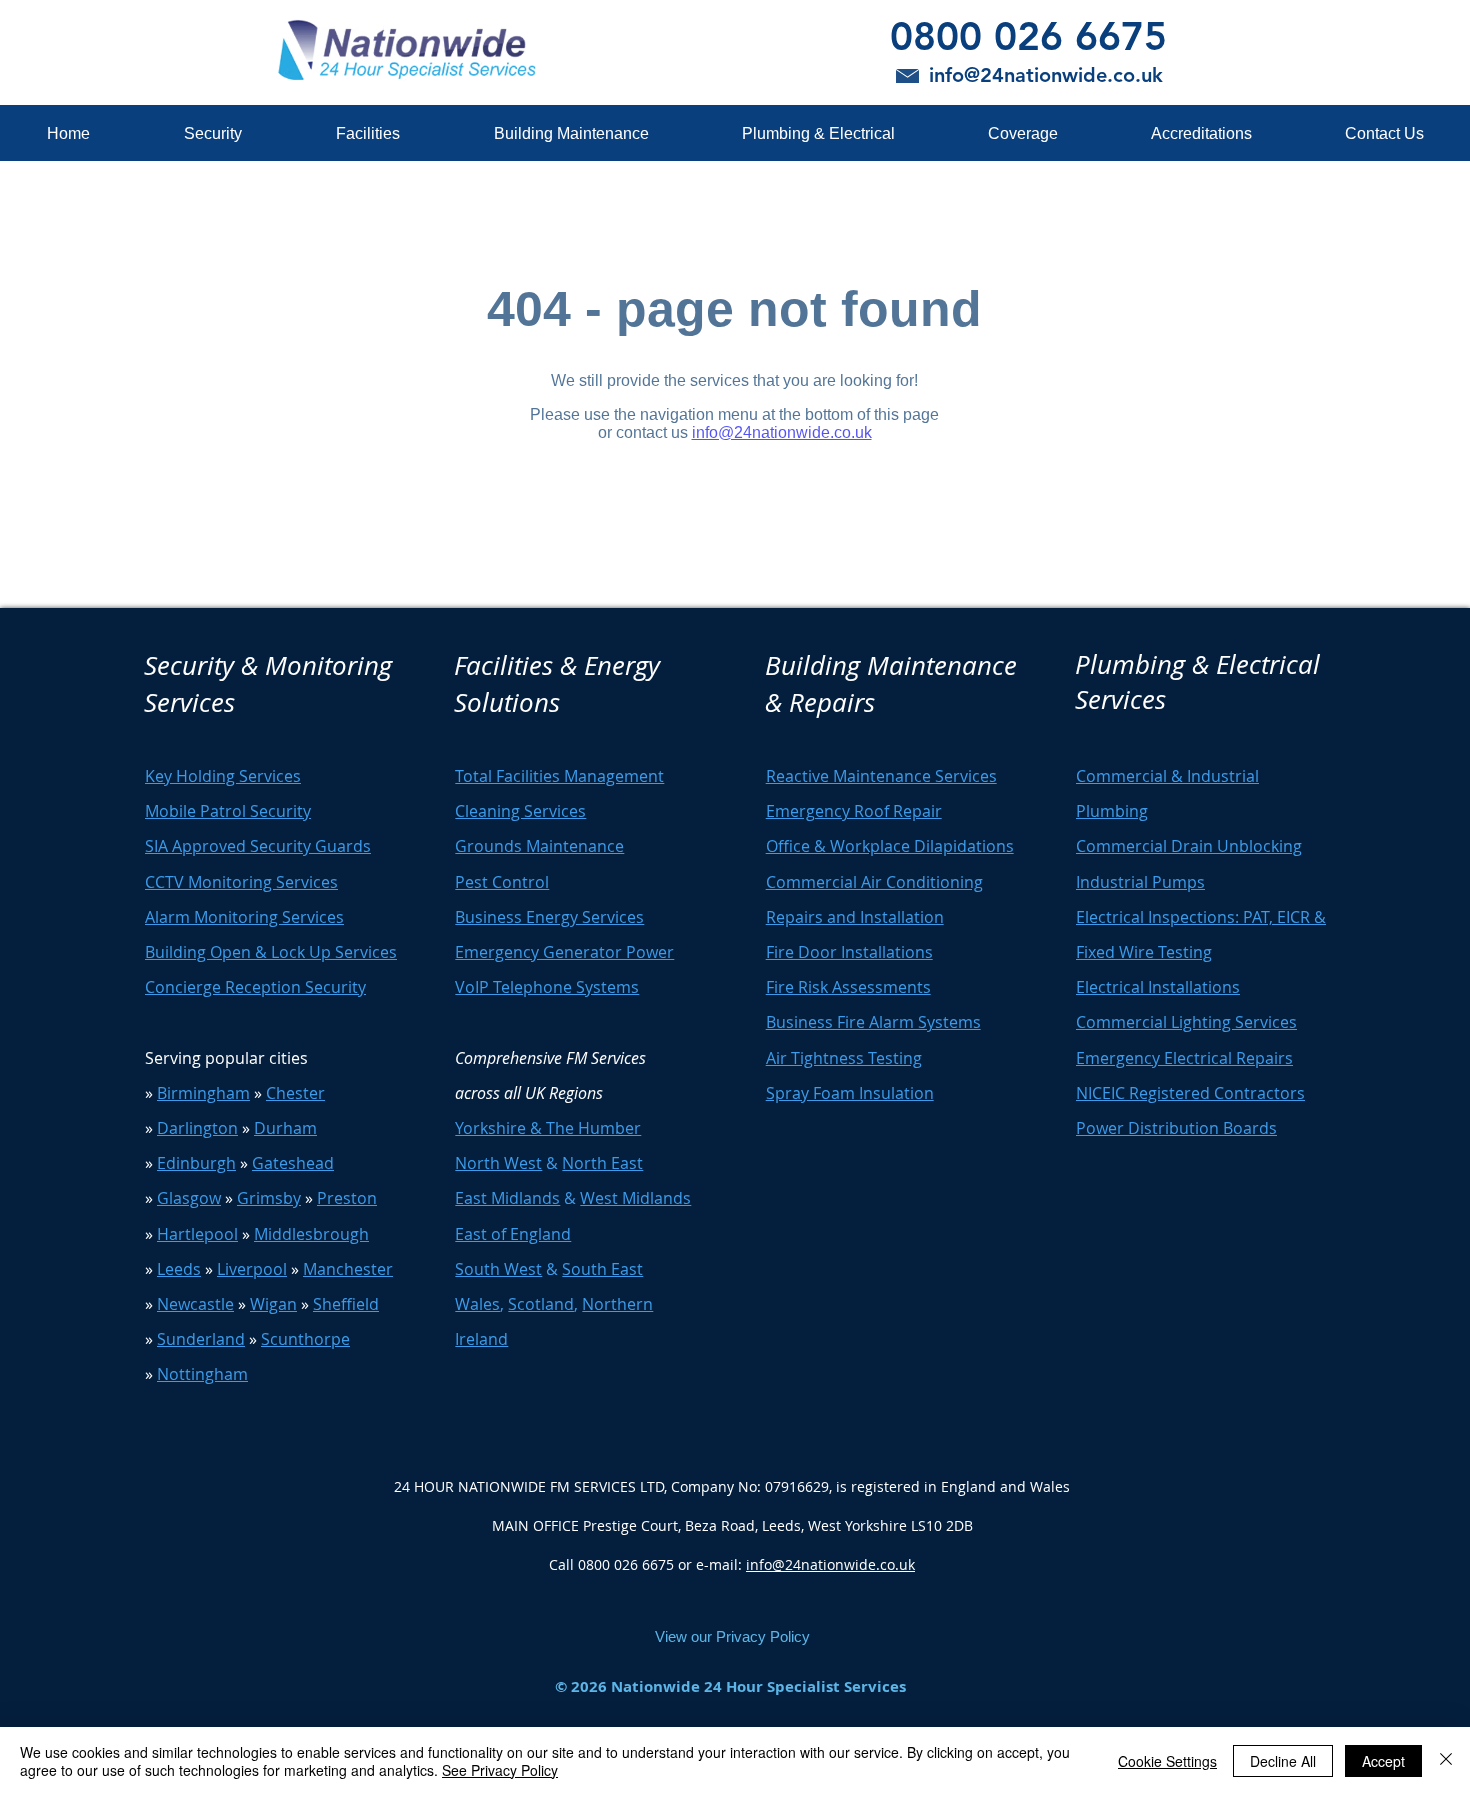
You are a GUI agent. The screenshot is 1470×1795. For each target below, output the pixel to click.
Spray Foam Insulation (850, 1093)
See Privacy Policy (500, 1770)
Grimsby (269, 1198)
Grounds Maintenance (539, 846)
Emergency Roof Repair (854, 811)
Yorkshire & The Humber (548, 1128)
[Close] (1446, 1761)
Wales (477, 1304)
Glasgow (189, 1198)
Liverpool (252, 1269)
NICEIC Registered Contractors (1190, 1093)
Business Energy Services (549, 917)
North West (498, 1163)
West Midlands (635, 1198)
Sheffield (346, 1304)
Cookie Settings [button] (1167, 1761)
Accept (1383, 1761)
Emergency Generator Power (564, 952)
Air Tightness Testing (844, 1058)
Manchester (348, 1269)
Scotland (541, 1304)
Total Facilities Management (559, 776)
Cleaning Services (520, 811)
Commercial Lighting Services (1186, 1022)
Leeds (179, 1269)
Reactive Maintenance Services (881, 776)
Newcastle (195, 1304)
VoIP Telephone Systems (547, 987)
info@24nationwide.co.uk (830, 1564)
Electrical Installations (1158, 987)
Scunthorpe (305, 1339)
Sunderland (201, 1339)
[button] (212, 133)
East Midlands (507, 1198)
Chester (295, 1093)
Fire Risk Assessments (848, 987)
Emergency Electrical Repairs (1184, 1058)
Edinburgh (196, 1163)
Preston (347, 1198)
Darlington (197, 1128)
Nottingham (202, 1374)
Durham (285, 1128)
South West (498, 1269)
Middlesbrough (311, 1234)
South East (602, 1269)
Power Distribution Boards (1176, 1128)
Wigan (273, 1304)
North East (602, 1163)
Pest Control (502, 882)
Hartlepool (197, 1234)
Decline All (1283, 1761)
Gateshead (293, 1163)
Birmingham (203, 1093)
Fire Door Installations (849, 952)
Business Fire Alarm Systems (873, 1022)
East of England (513, 1234)
